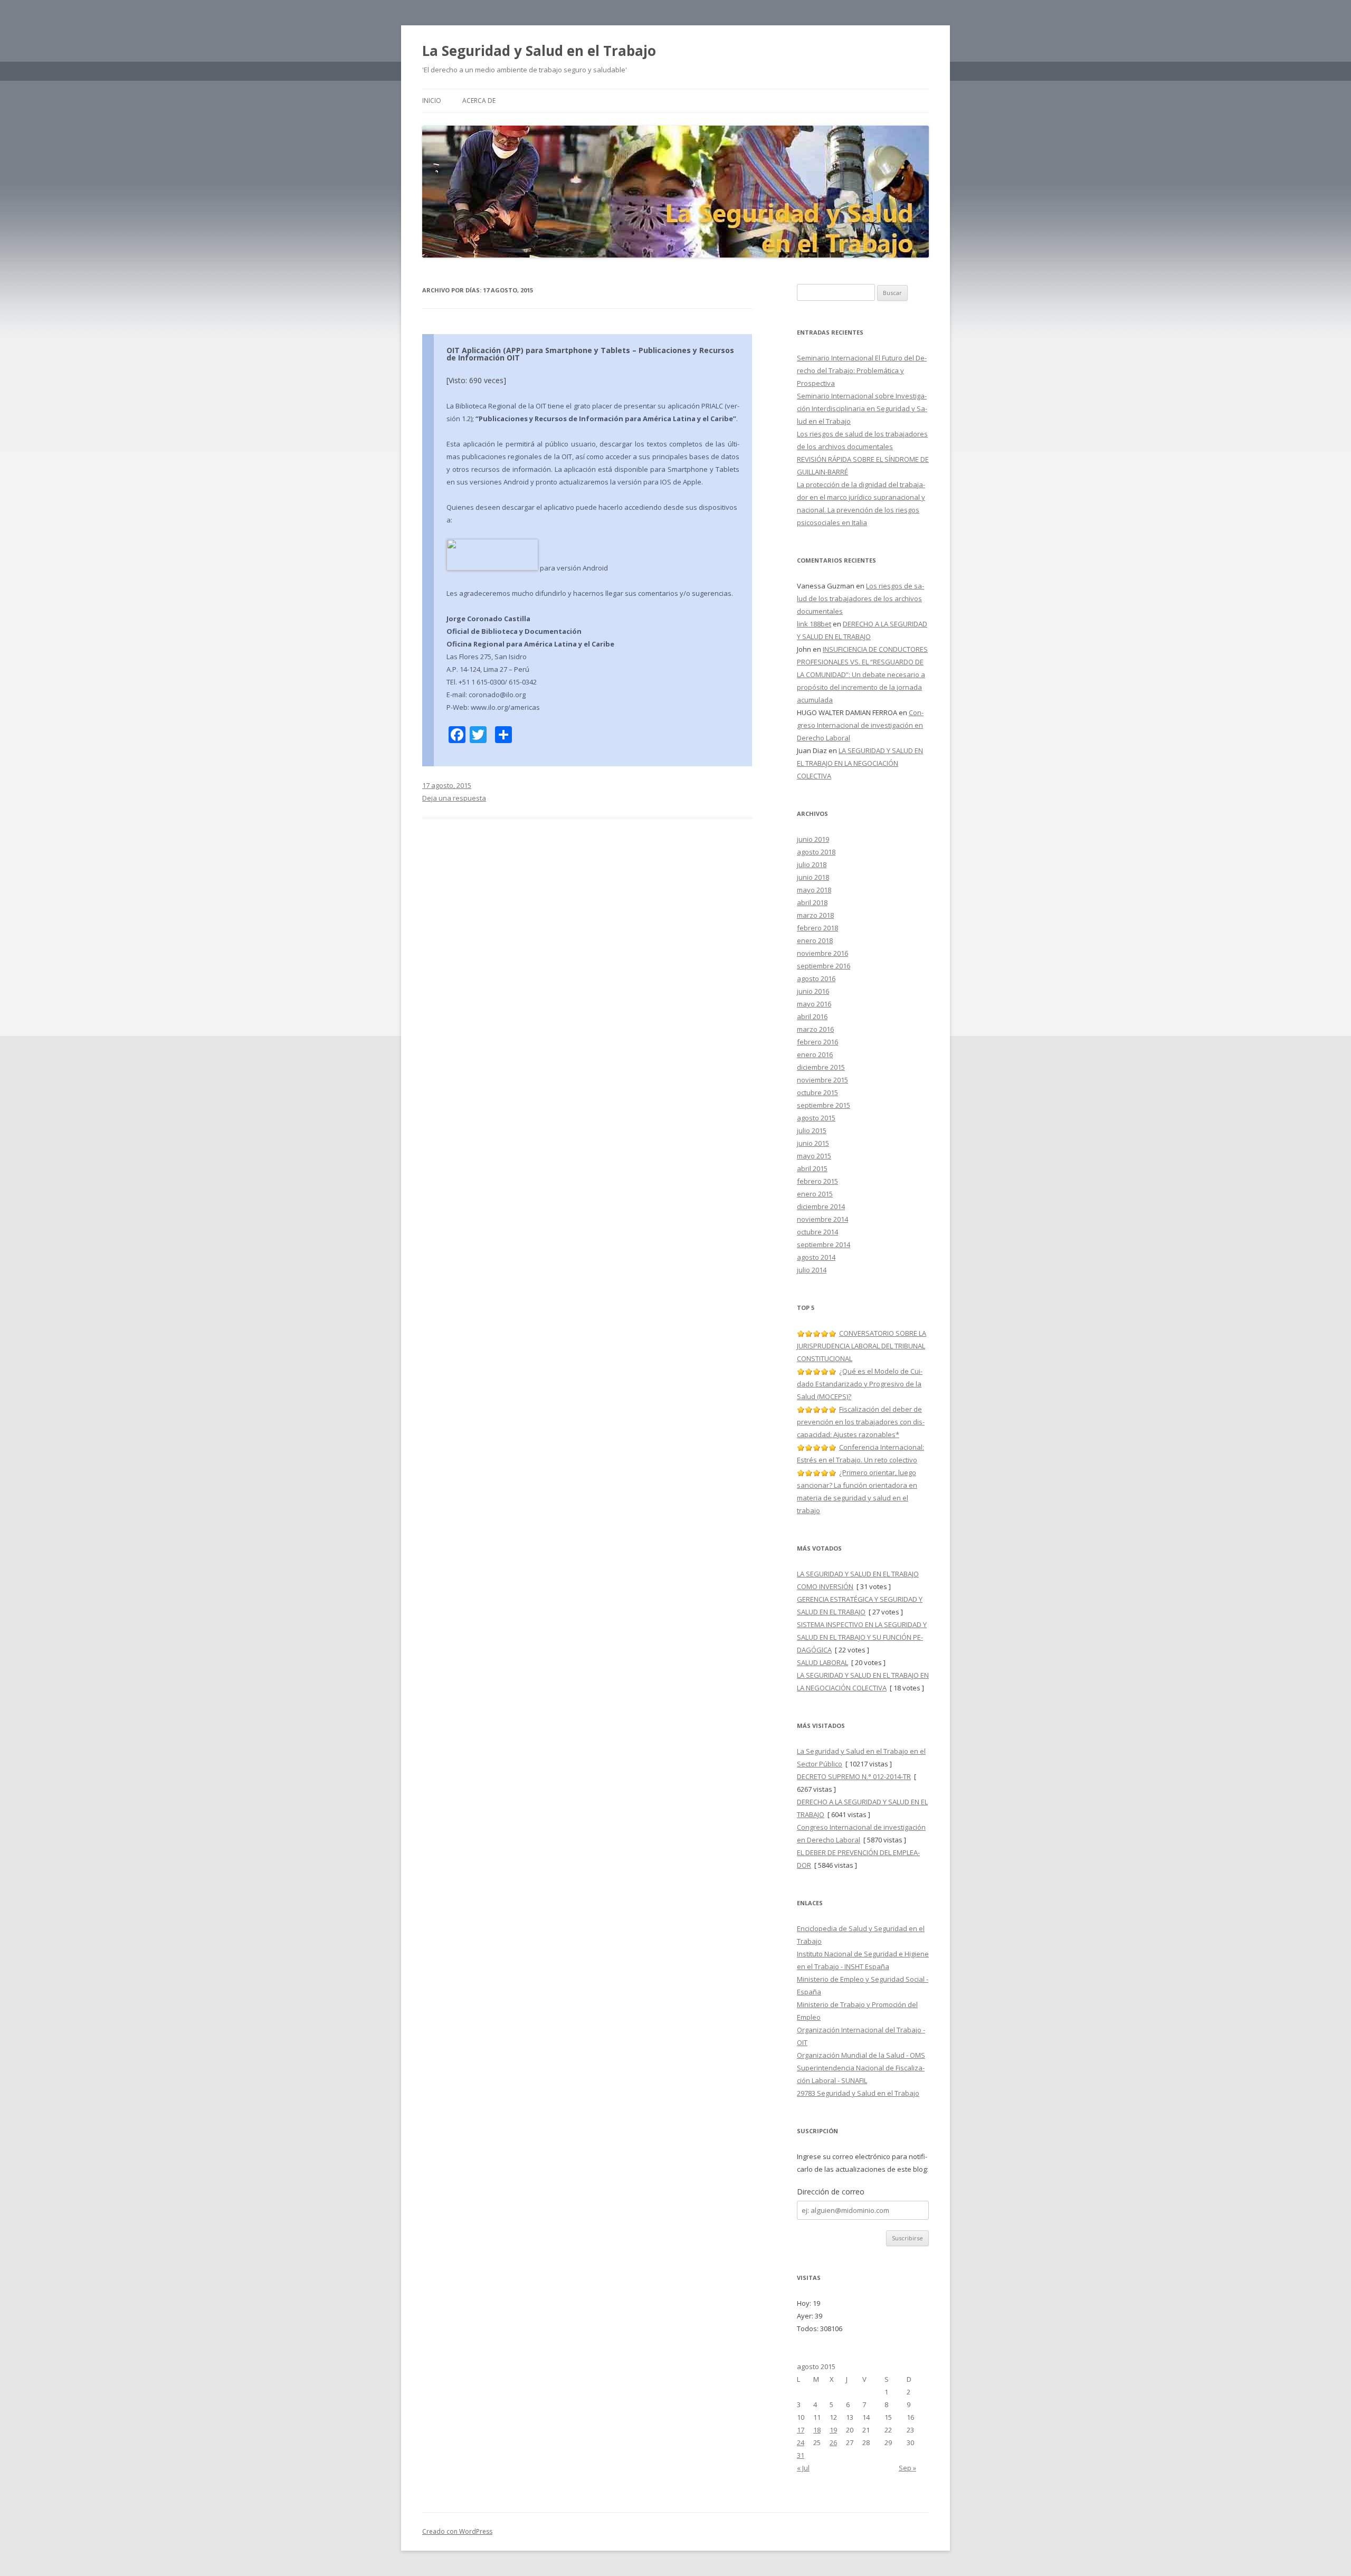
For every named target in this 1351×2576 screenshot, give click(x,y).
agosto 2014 (816, 1257)
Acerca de (479, 101)
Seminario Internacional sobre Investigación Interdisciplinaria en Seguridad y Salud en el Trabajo (862, 408)
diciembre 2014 (821, 1206)
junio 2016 (813, 991)
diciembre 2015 (821, 1067)
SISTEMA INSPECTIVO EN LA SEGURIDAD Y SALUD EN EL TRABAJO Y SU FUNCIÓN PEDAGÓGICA (862, 1637)
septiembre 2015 (824, 1105)
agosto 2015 (816, 1118)
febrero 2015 (817, 1181)
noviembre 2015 (822, 1080)
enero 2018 (815, 940)
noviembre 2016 (822, 953)
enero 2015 (815, 1194)
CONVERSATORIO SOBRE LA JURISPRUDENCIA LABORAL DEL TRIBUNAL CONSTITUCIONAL (862, 1346)
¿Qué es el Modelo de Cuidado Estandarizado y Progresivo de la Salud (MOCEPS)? (860, 1384)
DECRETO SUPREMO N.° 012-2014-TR (854, 1776)
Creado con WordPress (457, 2531)
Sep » (907, 2468)
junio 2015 (813, 1143)
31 (801, 2455)
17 (801, 2430)
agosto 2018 (816, 852)
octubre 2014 (817, 1232)
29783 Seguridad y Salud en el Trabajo (858, 2093)
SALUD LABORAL (822, 1662)
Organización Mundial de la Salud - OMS (861, 2055)
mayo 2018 (814, 890)
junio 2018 (813, 877)
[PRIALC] (492, 568)
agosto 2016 (816, 978)
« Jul (803, 2468)
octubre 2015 (817, 1092)
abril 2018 (812, 902)
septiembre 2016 (824, 966)
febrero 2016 (817, 1042)
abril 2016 (812, 1016)
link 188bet (814, 624)
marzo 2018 (815, 915)
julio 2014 (812, 1270)
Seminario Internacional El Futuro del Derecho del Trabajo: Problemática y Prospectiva (862, 370)
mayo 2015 (814, 1156)
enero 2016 (815, 1054)
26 (833, 2442)
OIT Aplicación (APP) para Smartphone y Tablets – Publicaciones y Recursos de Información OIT (590, 354)
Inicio (432, 101)
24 (801, 2442)
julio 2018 (812, 864)
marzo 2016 (815, 1029)
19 (833, 2430)
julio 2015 (812, 1130)
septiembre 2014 (824, 1244)
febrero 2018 (817, 928)
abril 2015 (812, 1168)
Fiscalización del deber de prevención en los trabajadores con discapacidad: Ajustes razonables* (861, 1422)
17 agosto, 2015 (447, 785)
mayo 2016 (814, 1004)
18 (817, 2430)
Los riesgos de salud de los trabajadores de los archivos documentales (860, 598)
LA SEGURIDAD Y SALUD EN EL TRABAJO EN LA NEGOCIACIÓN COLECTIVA (860, 763)
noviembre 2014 (822, 1219)
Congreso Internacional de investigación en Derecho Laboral (860, 725)
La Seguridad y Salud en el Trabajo (539, 51)
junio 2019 (813, 839)
